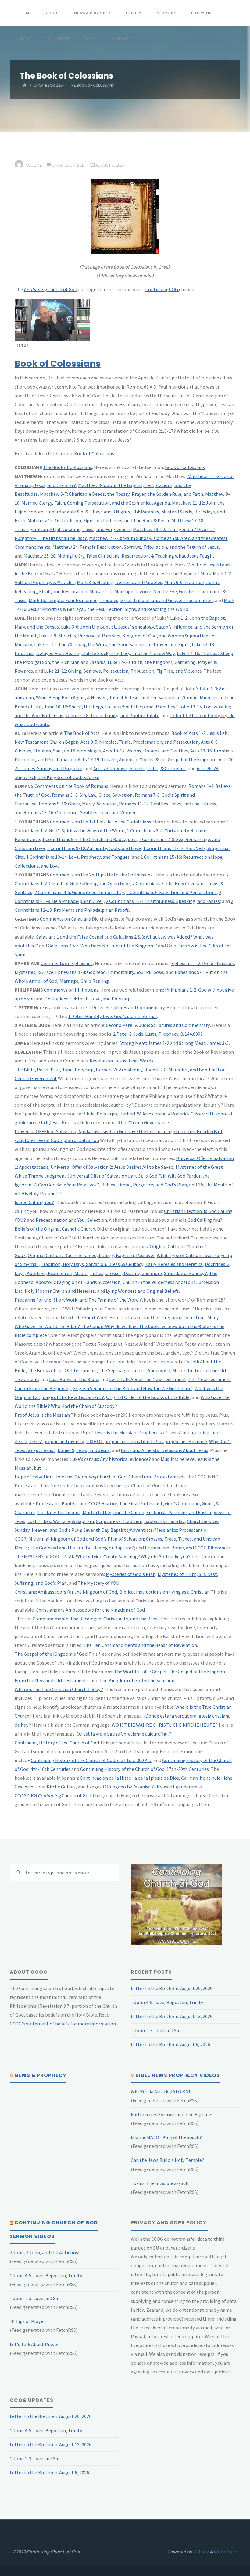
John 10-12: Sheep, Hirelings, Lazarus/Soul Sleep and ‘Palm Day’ (110, 707)
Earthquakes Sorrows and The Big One (171, 2114)
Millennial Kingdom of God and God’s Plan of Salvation (86, 1539)
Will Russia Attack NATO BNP (161, 2091)
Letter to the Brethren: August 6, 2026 (170, 2044)
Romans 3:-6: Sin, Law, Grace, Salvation (92, 795)
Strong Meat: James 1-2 (144, 1043)
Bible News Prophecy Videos (178, 2075)
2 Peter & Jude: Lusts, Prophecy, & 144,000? (158, 1034)
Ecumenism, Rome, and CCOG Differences (188, 1548)
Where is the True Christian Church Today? (59, 1689)
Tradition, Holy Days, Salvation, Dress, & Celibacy (92, 1264)
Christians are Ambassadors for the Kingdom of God (90, 1610)
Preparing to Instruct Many (190, 1317)
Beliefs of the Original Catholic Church (55, 1229)
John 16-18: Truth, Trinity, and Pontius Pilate (112, 715)
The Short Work (91, 1317)
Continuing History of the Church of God (57, 1743)
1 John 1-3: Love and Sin (156, 2030)
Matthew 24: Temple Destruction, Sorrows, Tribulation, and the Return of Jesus (136, 547)
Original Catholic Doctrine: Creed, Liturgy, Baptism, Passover (91, 1255)
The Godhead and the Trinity (60, 1548)
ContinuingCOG (162, 289)
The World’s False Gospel (140, 1672)
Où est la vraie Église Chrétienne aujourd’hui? (124, 1734)
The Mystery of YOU (99, 1583)
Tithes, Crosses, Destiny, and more (126, 1273)
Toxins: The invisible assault (160, 2183)
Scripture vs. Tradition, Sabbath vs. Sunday (140, 1521)
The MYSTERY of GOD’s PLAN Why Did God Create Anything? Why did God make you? (103, 1556)
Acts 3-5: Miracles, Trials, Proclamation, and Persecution (139, 742)
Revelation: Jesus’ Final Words (121, 1061)
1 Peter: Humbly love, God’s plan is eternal (112, 1016)
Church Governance (149, 1122)
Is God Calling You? (34, 1202)
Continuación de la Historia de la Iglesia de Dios (129, 1778)
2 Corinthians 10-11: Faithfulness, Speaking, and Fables (163, 901)
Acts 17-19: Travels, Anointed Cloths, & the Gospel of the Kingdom (147, 759)
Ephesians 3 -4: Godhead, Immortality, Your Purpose (109, 972)
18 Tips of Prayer (27, 2321)
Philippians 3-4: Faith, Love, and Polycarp (87, 999)
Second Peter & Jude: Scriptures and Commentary (158, 1025)
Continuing (49, 1795)
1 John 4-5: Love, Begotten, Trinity (167, 2002)
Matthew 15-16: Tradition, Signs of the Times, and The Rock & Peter (98, 520)
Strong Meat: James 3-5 (204, 1043)
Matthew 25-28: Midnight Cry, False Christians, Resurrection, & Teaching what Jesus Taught (119, 556)
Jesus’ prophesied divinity (57, 1441)
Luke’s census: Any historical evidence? (111, 1459)
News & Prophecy (40, 2075)
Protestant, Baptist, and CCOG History (76, 1503)
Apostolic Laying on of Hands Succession (78, 1282)
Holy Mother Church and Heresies (60, 1291)
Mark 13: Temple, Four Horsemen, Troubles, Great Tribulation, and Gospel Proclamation (121, 600)
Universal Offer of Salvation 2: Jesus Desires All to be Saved (112, 1167)
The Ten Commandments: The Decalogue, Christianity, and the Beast (87, 1619)
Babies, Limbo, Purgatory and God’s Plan (144, 1185)
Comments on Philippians (71, 990)
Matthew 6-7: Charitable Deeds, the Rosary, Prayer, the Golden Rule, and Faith (121, 494)
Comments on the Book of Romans (71, 786)
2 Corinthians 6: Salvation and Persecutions (171, 892)
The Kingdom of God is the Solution (137, 1680)
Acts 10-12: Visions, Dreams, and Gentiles (146, 751)
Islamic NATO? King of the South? (166, 2137)
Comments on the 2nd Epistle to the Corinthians (101, 875)
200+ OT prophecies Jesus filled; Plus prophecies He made (146, 1441)
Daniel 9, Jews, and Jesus (84, 1450)
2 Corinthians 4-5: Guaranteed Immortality (79, 892)
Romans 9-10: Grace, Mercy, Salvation (78, 804)
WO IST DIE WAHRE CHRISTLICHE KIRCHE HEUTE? (165, 1725)
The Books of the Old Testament (62, 1370)
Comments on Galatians (65, 919)
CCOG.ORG (26, 1795)
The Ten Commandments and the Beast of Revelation (140, 1645)
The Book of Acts (82, 733)
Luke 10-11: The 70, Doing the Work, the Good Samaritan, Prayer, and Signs (112, 644)
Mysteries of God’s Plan (131, 1574)
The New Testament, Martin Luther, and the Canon (91, 1512)
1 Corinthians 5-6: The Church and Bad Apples (89, 839)
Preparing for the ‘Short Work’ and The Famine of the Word (77, 1300)
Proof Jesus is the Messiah (42, 1415)
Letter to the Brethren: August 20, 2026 (172, 1988)
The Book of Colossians (68, 467)
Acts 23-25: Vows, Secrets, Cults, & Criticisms (139, 768)
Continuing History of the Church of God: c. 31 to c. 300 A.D (91, 1760)
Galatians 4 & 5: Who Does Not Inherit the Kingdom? (102, 946)
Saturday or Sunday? (186, 1273)
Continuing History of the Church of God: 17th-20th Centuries (145, 1769)
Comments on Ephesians (67, 963)
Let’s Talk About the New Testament (148, 1379)
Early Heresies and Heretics (174, 1264)
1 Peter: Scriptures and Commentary (127, 1007)
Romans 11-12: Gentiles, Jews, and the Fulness (168, 804)
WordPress (225, 2552)
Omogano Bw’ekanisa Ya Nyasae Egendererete (153, 1787)
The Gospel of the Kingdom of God (51, 1654)
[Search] (18, 1872)
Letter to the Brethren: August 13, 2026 (172, 2016)
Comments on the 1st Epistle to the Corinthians (101, 822)
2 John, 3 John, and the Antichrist (45, 2252)
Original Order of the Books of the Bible (148, 1397)
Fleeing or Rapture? (113, 1548)
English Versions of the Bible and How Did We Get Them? (133, 1388)
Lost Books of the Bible (74, 1379)
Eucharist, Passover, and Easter (179, 1512)
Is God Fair (155, 1176)
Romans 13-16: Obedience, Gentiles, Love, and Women (80, 812)
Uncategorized (48, 86)
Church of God (50, 289)
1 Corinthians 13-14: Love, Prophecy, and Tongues (78, 857)
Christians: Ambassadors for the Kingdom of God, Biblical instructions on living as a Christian (112, 1592)
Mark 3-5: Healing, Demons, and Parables (120, 582)
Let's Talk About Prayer (34, 2344)
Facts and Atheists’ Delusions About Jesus (164, 1450)
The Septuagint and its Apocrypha (134, 1370)
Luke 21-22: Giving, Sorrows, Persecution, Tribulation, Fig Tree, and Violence (123, 671)
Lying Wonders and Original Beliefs (142, 1291)
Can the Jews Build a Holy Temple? (168, 2160)
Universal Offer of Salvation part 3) (106, 1176)
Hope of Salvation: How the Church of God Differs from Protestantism (100, 1477)
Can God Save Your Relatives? (69, 1185)
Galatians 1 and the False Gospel (70, 937)
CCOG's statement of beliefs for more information (63, 2024)
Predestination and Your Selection (71, 1220)
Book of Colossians (58, 364)
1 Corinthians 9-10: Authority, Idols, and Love (94, 848)
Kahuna (201, 2552)
